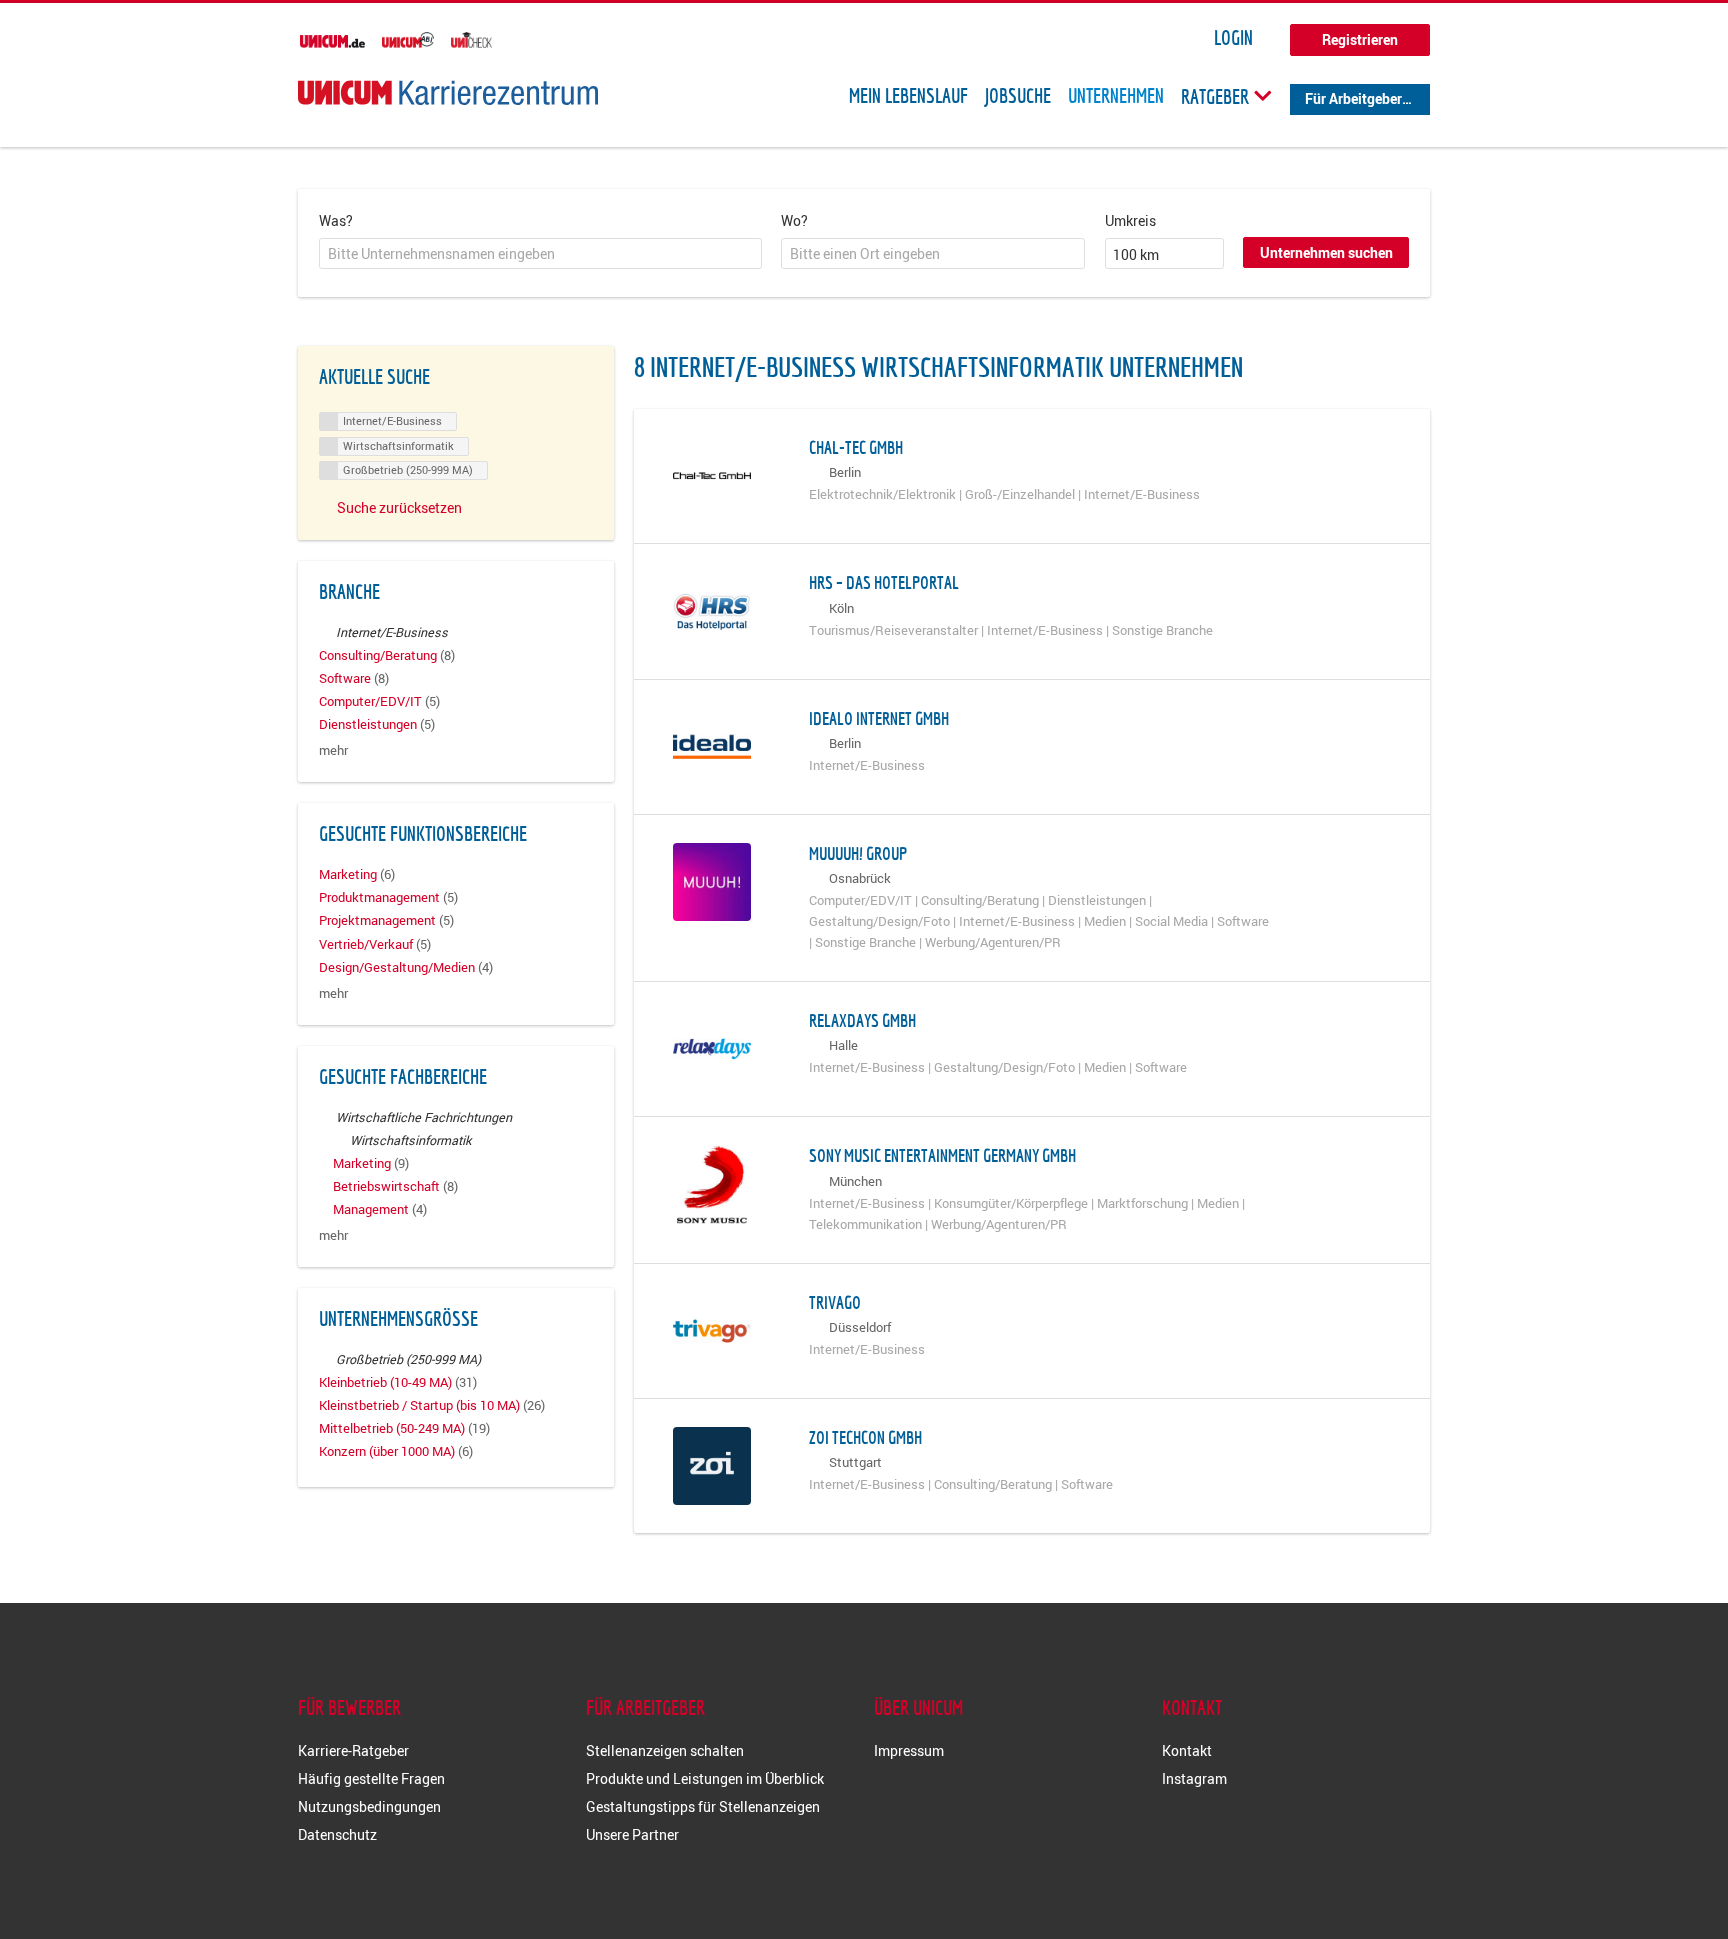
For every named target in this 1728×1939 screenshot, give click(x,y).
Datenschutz (337, 1834)
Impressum (909, 1750)
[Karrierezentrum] (448, 92)
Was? (336, 220)
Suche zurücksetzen (399, 507)
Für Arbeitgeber (1353, 98)
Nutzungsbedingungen (369, 1806)
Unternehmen (1116, 96)
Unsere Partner (632, 1834)
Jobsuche (1018, 96)
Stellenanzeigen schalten (665, 1750)
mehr (333, 750)
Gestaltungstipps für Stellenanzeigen (703, 1806)
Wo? (794, 220)
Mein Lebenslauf (908, 96)
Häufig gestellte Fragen (371, 1778)
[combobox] (540, 254)
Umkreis (1130, 220)
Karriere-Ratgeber (353, 1750)
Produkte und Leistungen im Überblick (705, 1778)
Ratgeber (1217, 96)
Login (1233, 38)
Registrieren (1360, 39)
